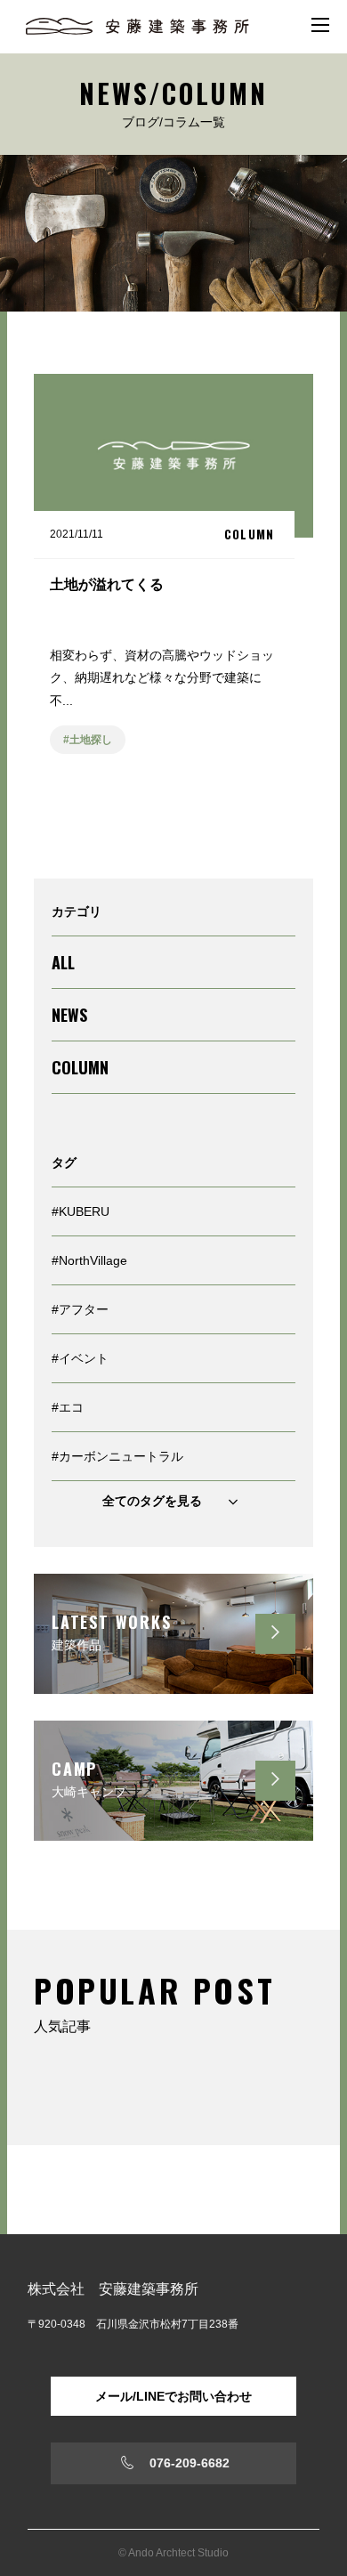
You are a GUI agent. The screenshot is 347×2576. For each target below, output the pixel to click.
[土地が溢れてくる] (173, 582)
